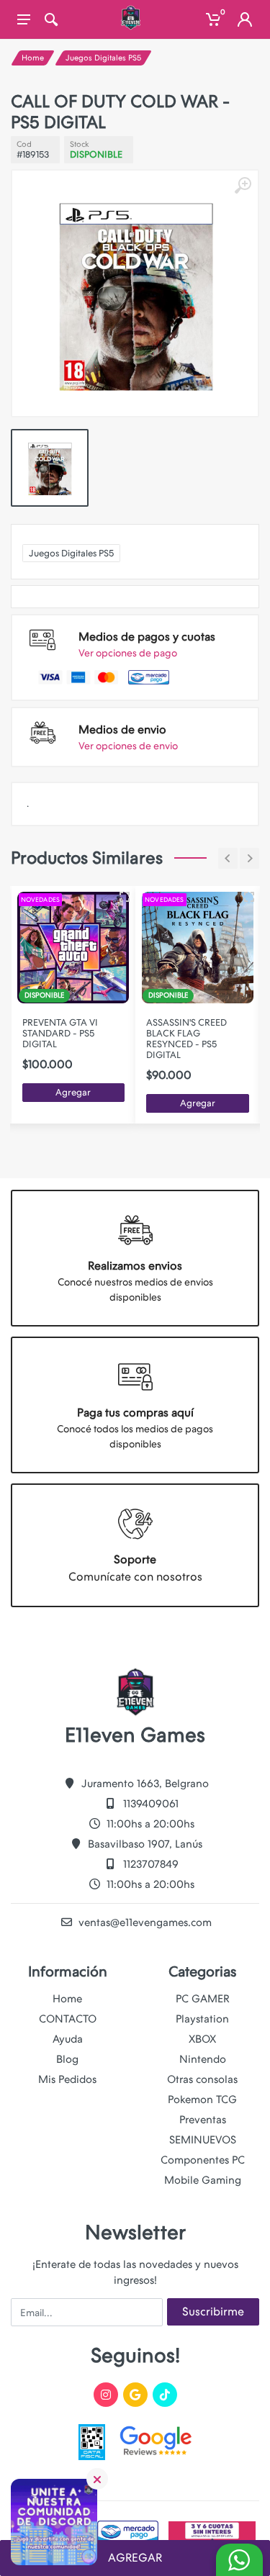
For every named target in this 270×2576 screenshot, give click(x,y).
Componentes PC (203, 2160)
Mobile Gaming (203, 2180)
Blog (67, 2059)
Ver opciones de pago (128, 653)
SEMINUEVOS (203, 2140)
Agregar (73, 1092)
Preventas (203, 2120)
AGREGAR (135, 2558)
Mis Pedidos (67, 2079)
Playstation (202, 2019)
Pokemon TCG (202, 2100)
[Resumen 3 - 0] (125, 897)
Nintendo (203, 2059)
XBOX (202, 2039)
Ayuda (68, 2039)
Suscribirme (213, 2311)
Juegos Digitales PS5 (103, 58)
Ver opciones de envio (128, 746)
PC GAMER (203, 1999)
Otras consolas (202, 2079)
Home (33, 58)
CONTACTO (68, 2019)
